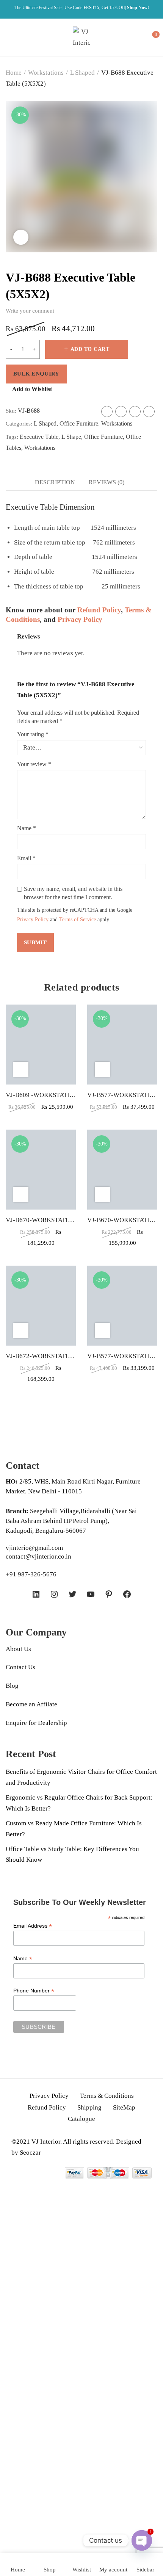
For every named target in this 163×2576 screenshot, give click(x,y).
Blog (12, 1686)
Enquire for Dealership (36, 1723)
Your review (34, 764)
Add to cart (90, 349)
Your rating (33, 734)
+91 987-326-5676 (31, 1574)
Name (27, 828)
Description (55, 482)
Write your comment (30, 311)
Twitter (121, 412)
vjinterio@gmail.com (34, 1548)
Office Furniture (79, 423)
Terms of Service (78, 919)
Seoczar (30, 2153)
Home (14, 73)
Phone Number (34, 1991)
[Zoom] (21, 237)
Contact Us (20, 1667)
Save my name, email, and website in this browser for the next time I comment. (73, 893)
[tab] (55, 482)
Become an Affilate (31, 1704)
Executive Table (39, 437)
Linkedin (149, 412)
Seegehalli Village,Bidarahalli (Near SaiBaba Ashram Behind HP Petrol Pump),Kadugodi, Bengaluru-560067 (71, 1521)
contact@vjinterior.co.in (38, 1556)
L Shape (71, 437)
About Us (18, 1649)
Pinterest (135, 412)
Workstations (46, 73)
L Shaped (82, 73)
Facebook (107, 412)
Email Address (33, 1926)
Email (26, 858)
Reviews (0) (107, 482)
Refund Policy (99, 610)
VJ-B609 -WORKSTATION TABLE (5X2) (61, 1095)
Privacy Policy (80, 619)
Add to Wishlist (32, 389)
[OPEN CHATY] (142, 2540)
